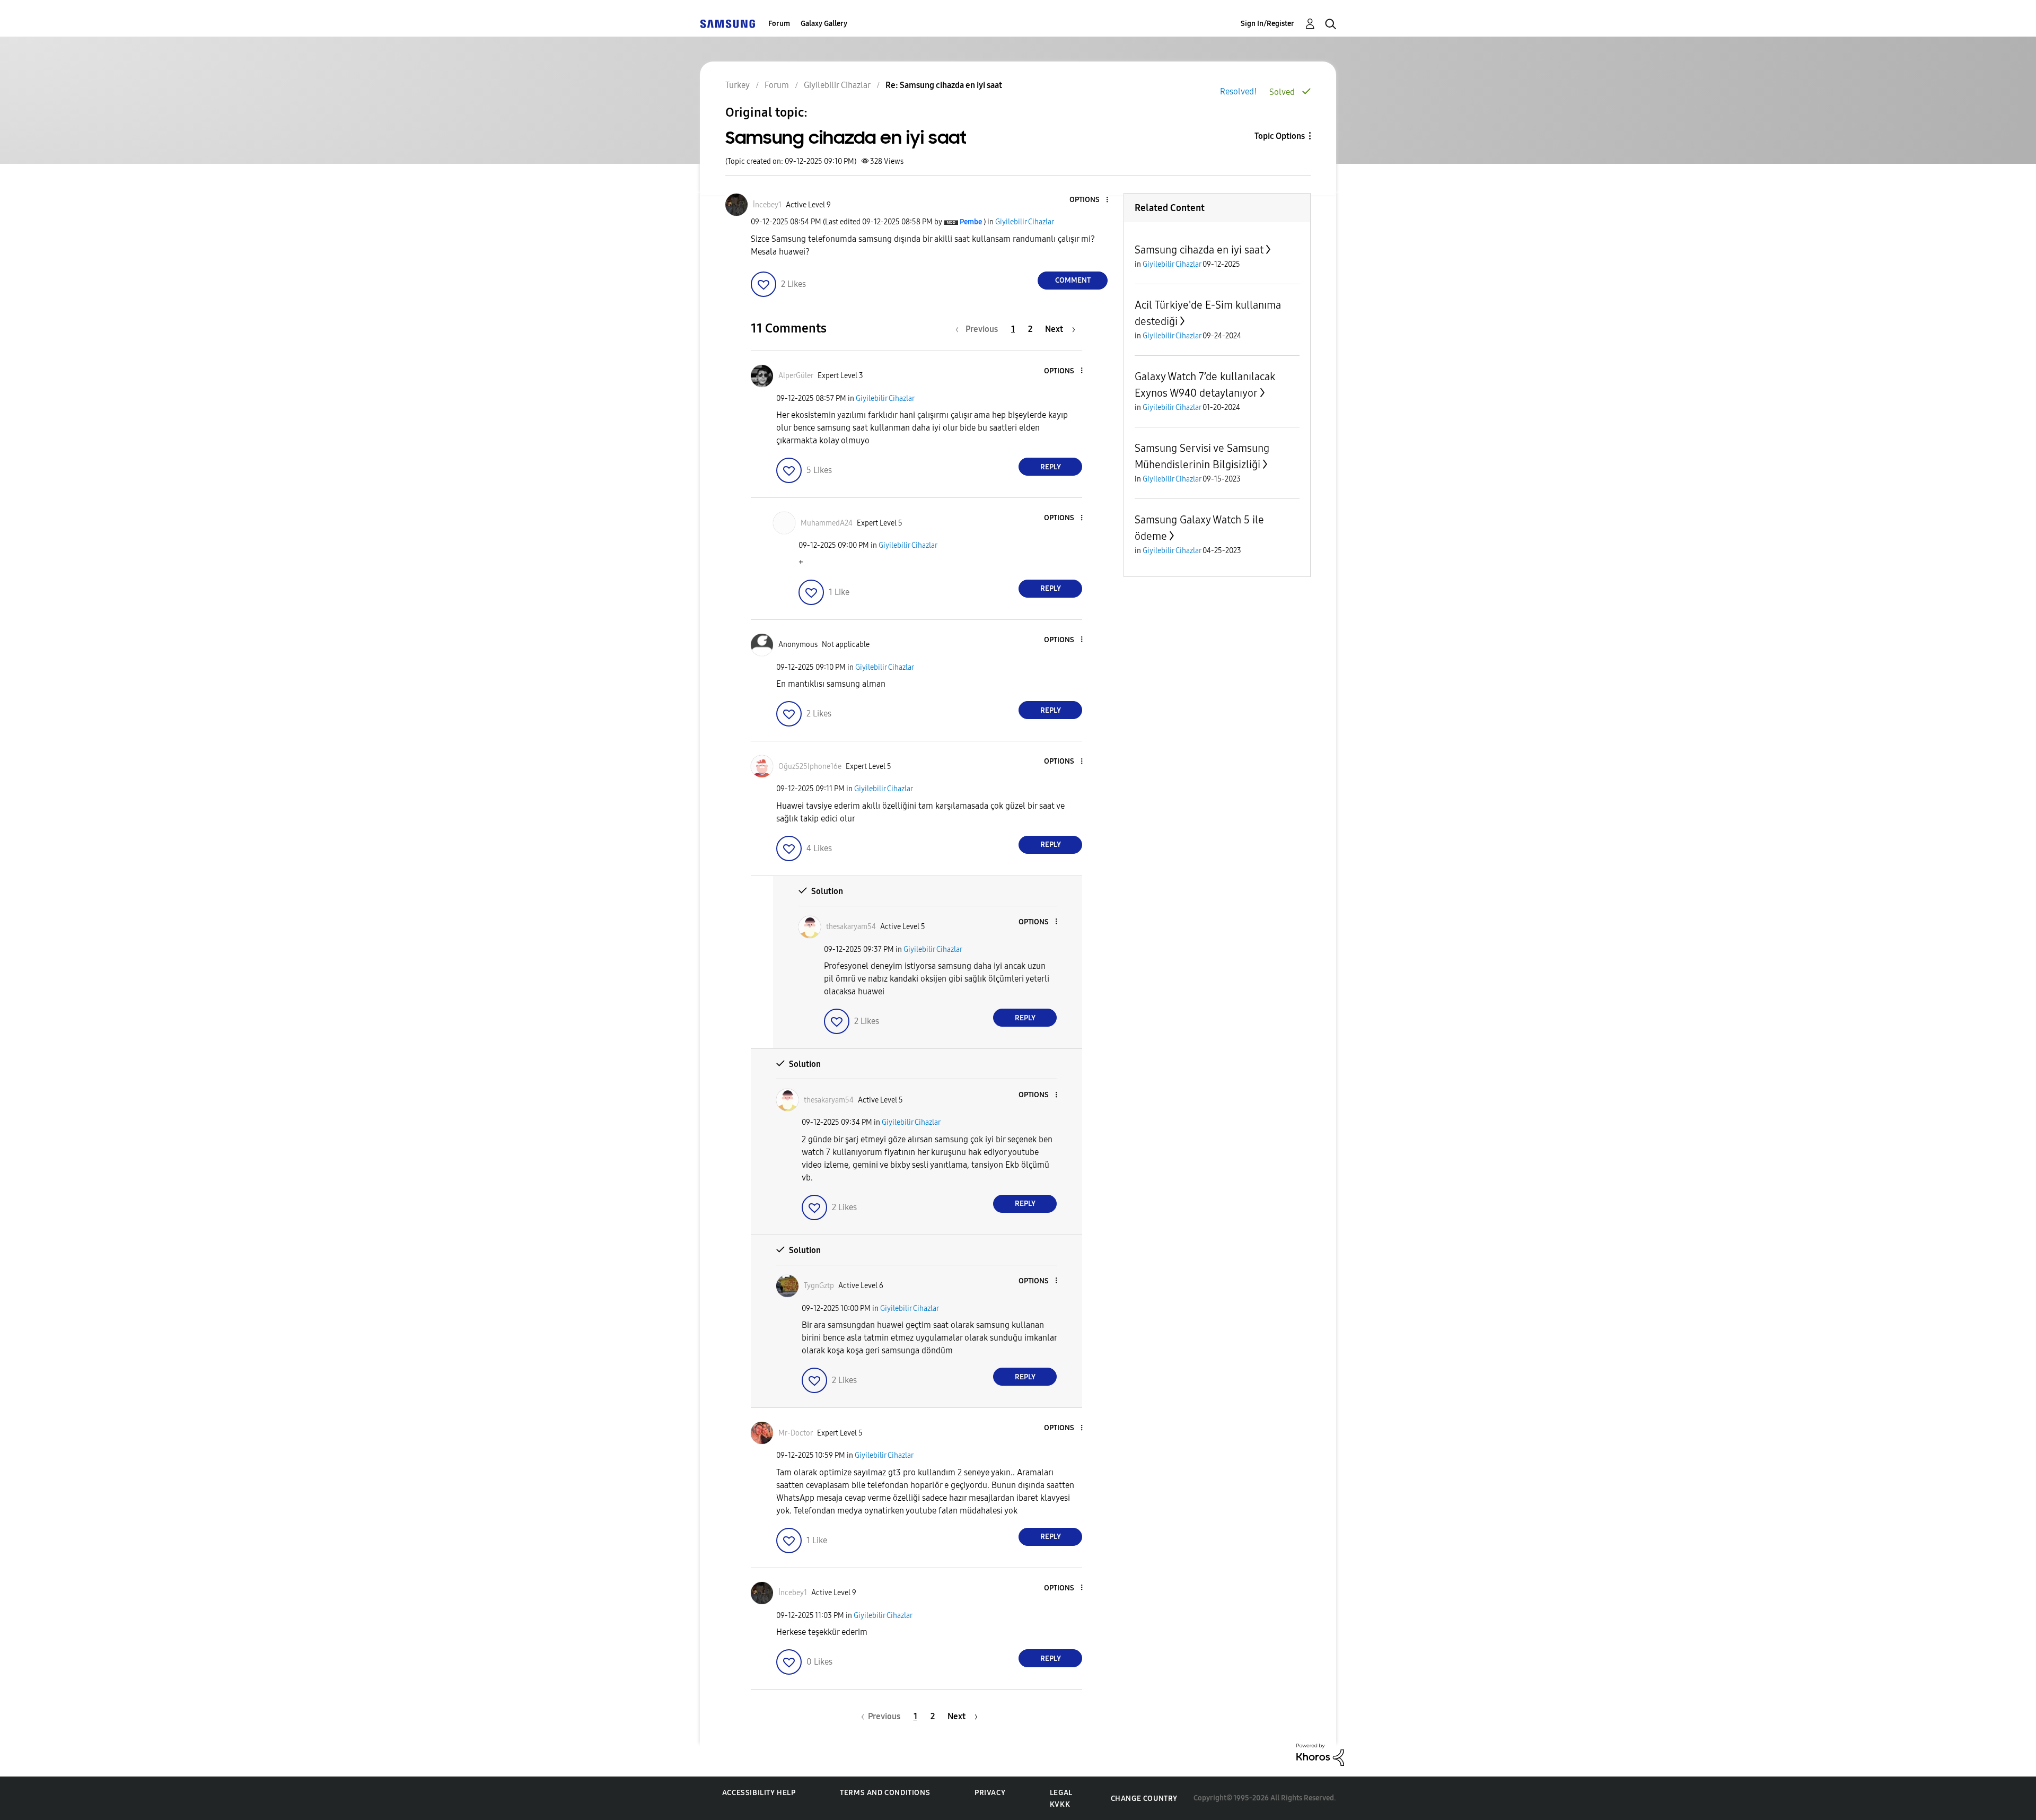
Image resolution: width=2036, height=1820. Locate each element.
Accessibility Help (759, 1793)
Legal (1061, 1793)
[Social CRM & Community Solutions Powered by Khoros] (1320, 1754)
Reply (1051, 467)
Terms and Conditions (885, 1793)
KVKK (1060, 1804)
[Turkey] (727, 24)
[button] (1090, 200)
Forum (779, 24)
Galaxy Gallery (824, 24)
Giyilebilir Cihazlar (1025, 222)
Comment (1073, 280)
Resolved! (1238, 91)
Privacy (990, 1793)
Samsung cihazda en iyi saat (1199, 250)
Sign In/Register (1267, 24)
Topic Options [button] (1280, 136)
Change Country (1144, 1799)
